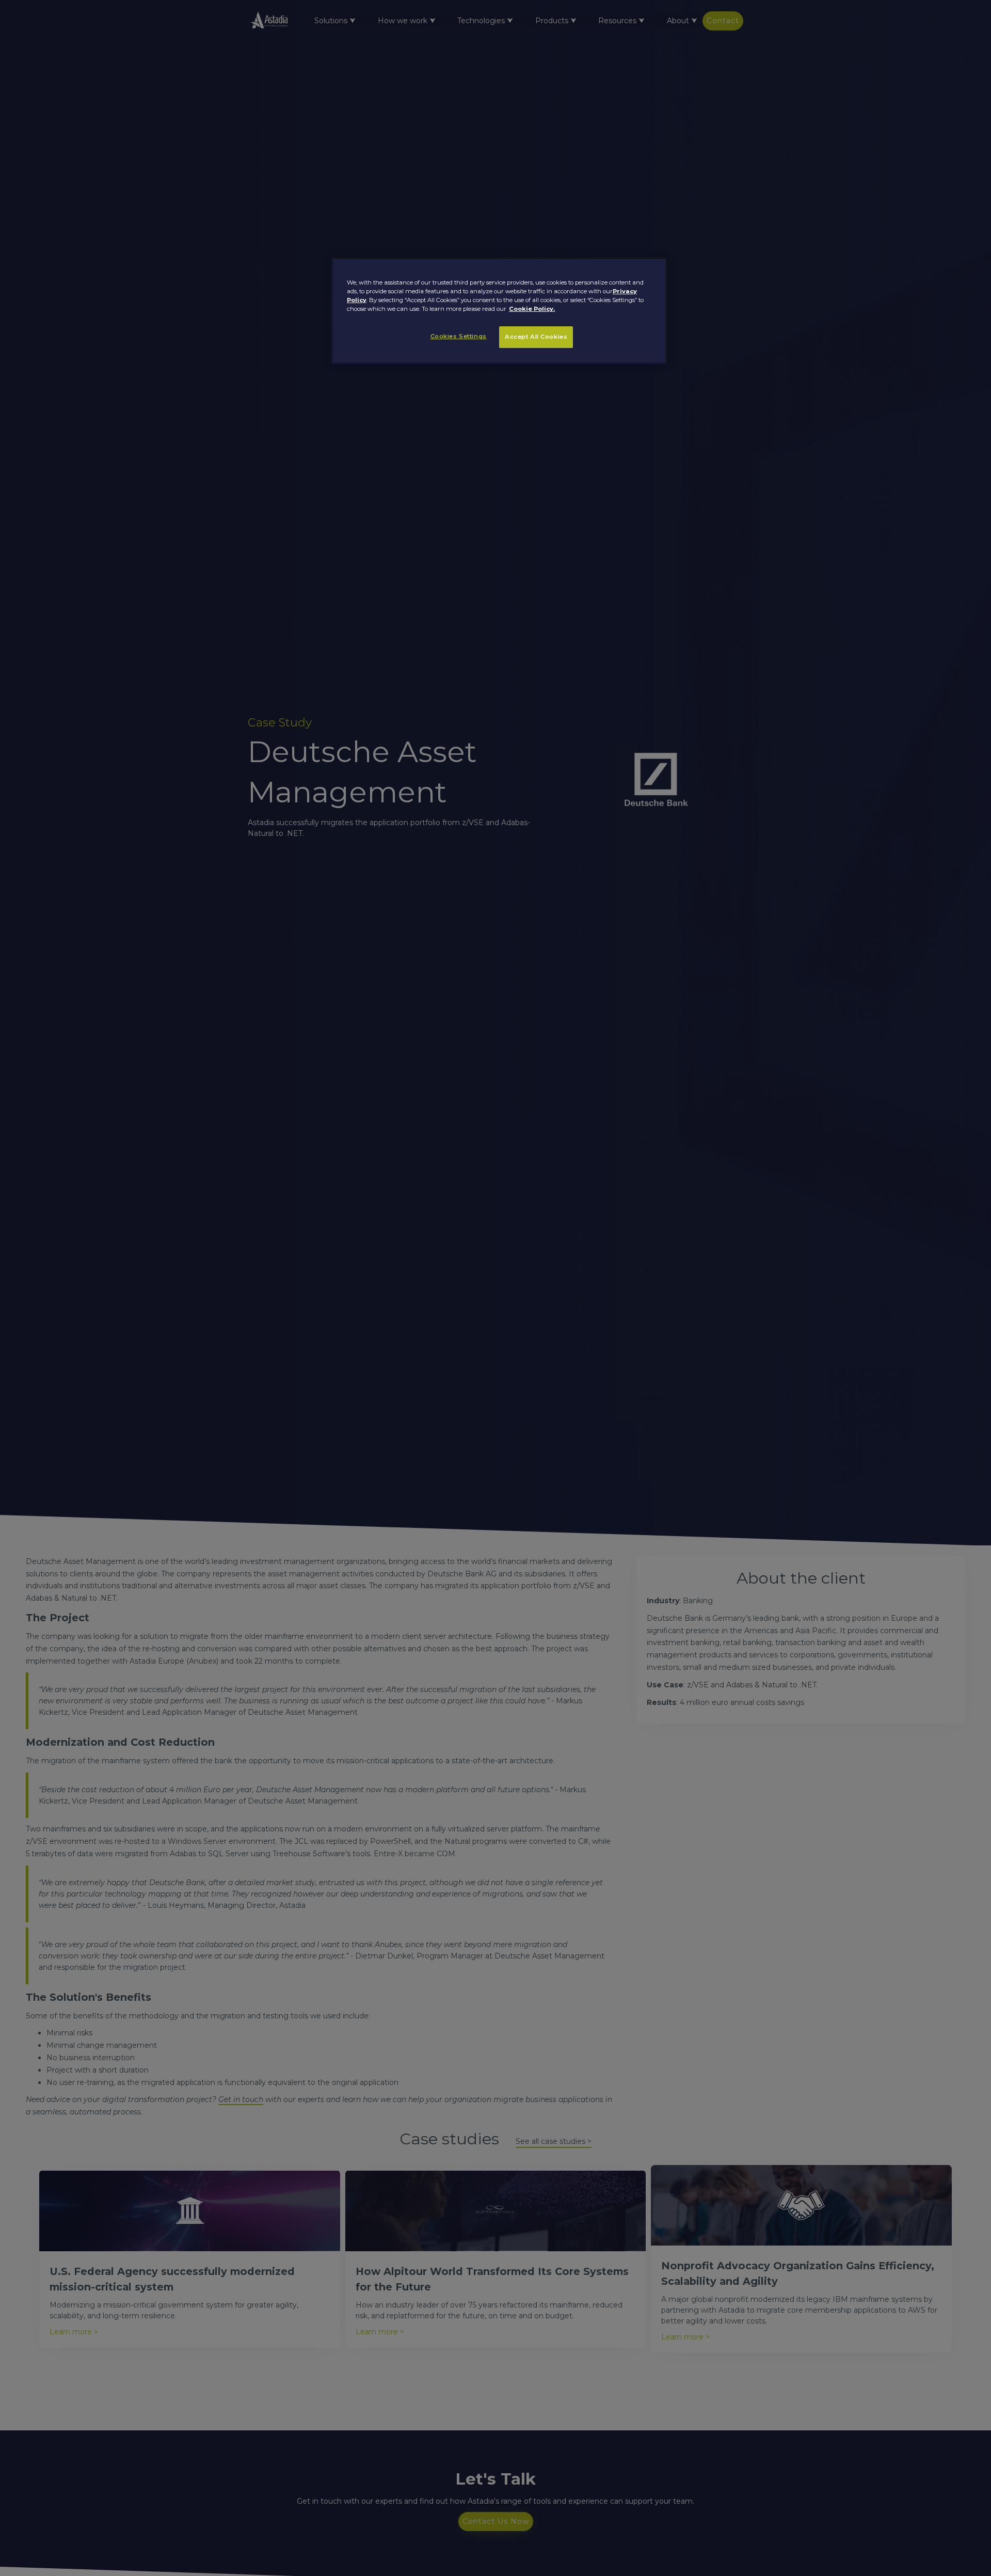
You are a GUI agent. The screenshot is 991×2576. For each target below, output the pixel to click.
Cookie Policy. (532, 309)
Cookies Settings (459, 336)
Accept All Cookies (536, 337)
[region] (499, 311)
